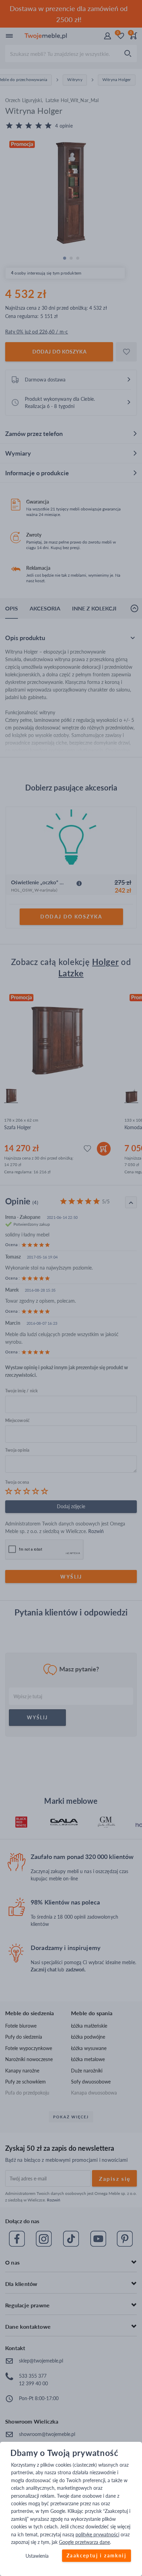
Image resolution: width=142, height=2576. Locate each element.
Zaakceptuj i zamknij (97, 2556)
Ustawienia (37, 2556)
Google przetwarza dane (84, 2542)
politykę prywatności (97, 2534)
